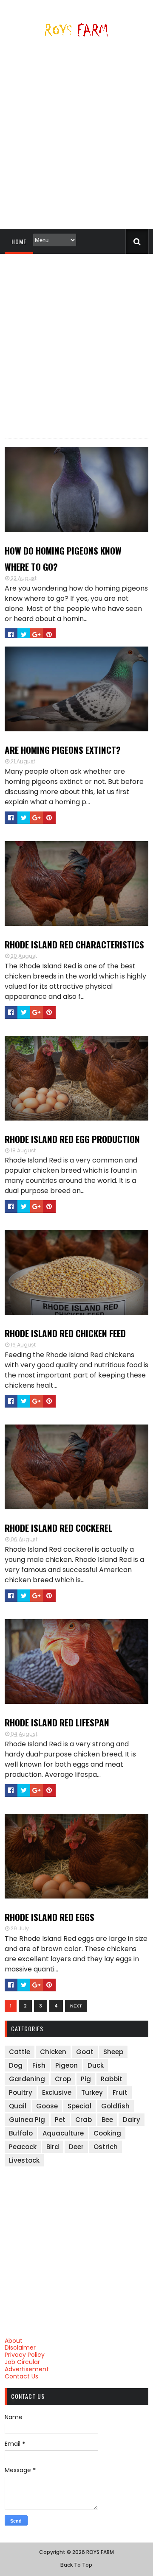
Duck (96, 2065)
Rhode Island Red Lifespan (57, 1722)
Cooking (107, 2133)
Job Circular (22, 2362)
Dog (16, 2065)
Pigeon (67, 2065)
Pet (60, 2120)
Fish (39, 2065)
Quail (18, 2106)
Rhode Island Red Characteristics (74, 944)
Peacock (23, 2147)
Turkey (92, 2092)
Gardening (27, 2079)
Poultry (21, 2092)
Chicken (53, 2052)
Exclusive (57, 2092)
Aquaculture (63, 2133)
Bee (107, 2120)
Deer (76, 2147)
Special (79, 2106)
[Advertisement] (76, 137)
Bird (53, 2147)
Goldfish (115, 2106)
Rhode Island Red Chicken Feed (65, 1333)
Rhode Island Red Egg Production (72, 1139)
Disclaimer (20, 2347)
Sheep (113, 2052)
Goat (85, 2052)
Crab (84, 2120)
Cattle (20, 2052)
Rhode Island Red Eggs (50, 1917)
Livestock (24, 2160)
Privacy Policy (25, 2355)
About (14, 2341)
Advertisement (27, 2369)
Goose (47, 2106)
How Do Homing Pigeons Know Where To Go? (63, 559)
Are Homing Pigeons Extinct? (63, 750)
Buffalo (21, 2133)
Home (19, 241)
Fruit (120, 2092)
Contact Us (21, 2376)
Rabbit (112, 2079)
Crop (63, 2079)
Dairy (132, 2120)
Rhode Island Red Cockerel (58, 1528)
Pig (86, 2079)
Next (76, 2006)
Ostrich (106, 2147)
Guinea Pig (27, 2120)
